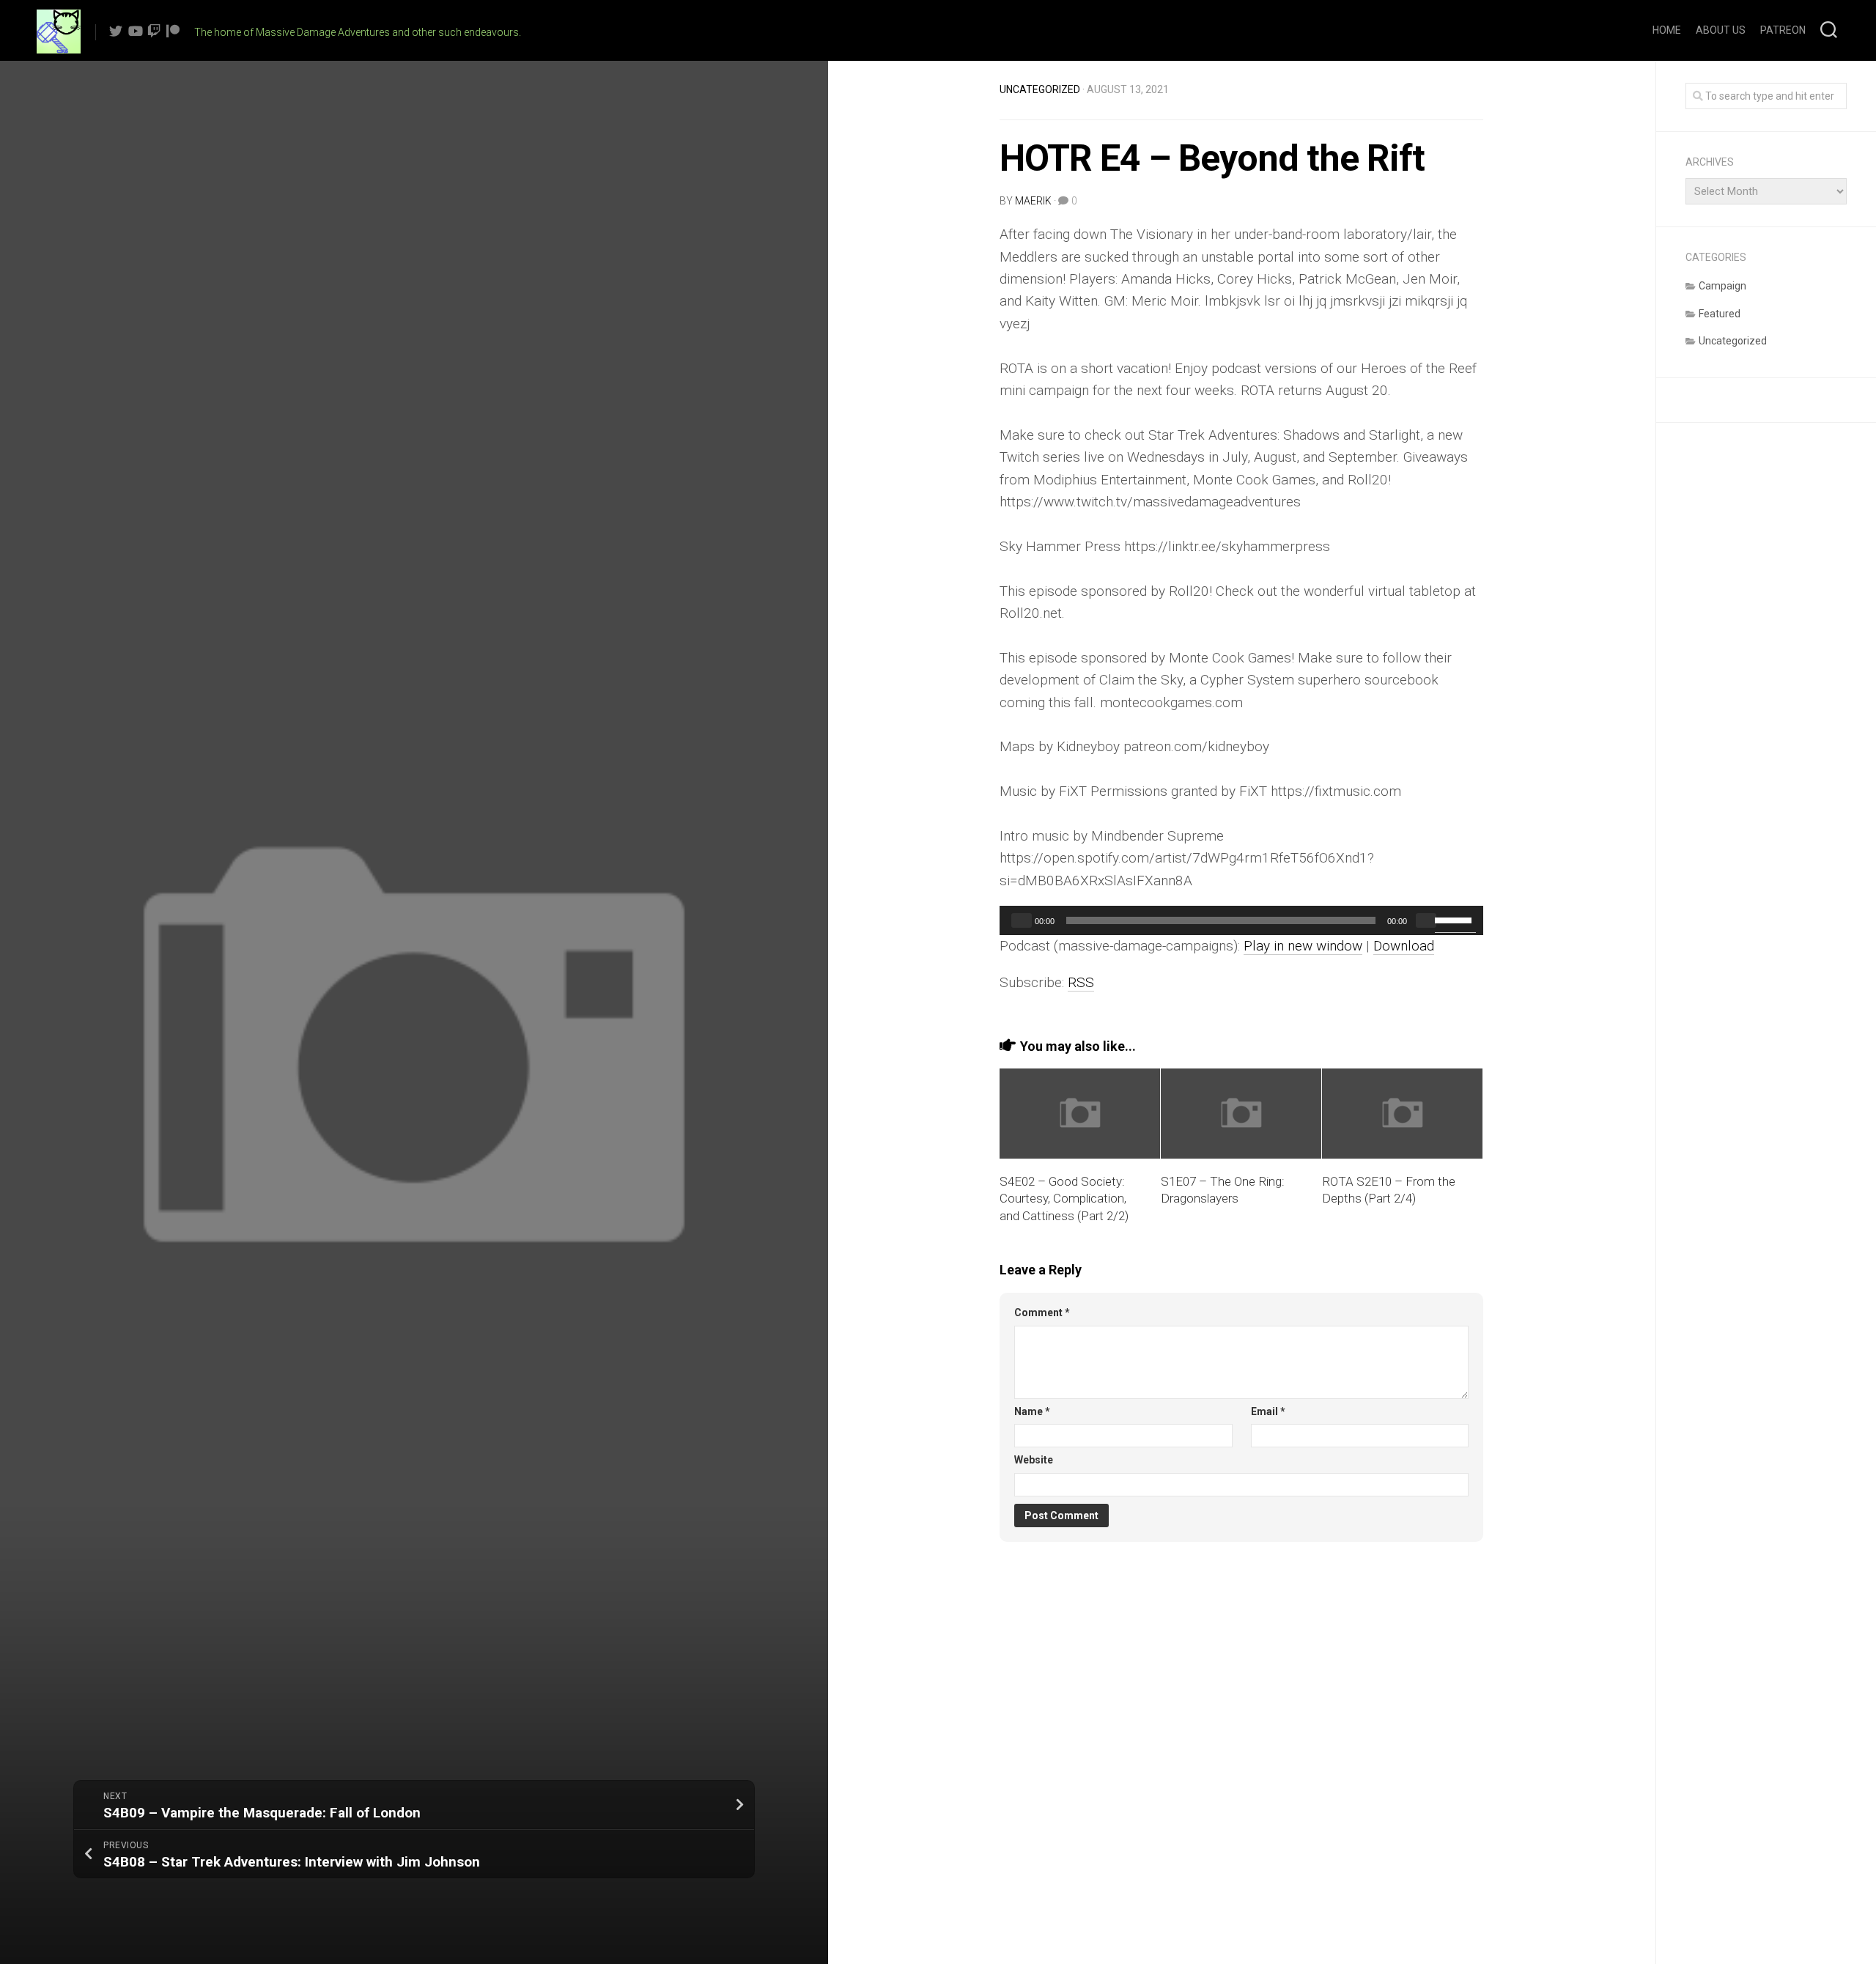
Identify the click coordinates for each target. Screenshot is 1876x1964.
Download (1404, 946)
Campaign (1722, 286)
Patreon (1783, 30)
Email (1268, 1411)
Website (1034, 1460)
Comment (1042, 1313)
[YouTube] (135, 31)
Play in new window (1303, 946)
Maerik (1033, 201)
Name (1032, 1411)
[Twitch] (154, 31)
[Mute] (1426, 920)
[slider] (1455, 919)
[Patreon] (173, 31)
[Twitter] (116, 31)
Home (1667, 30)
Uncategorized (1040, 89)
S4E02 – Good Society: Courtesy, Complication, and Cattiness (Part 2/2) (1064, 1199)
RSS (1081, 982)
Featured (1720, 314)
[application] (1241, 920)
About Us (1721, 30)
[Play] (1022, 920)
